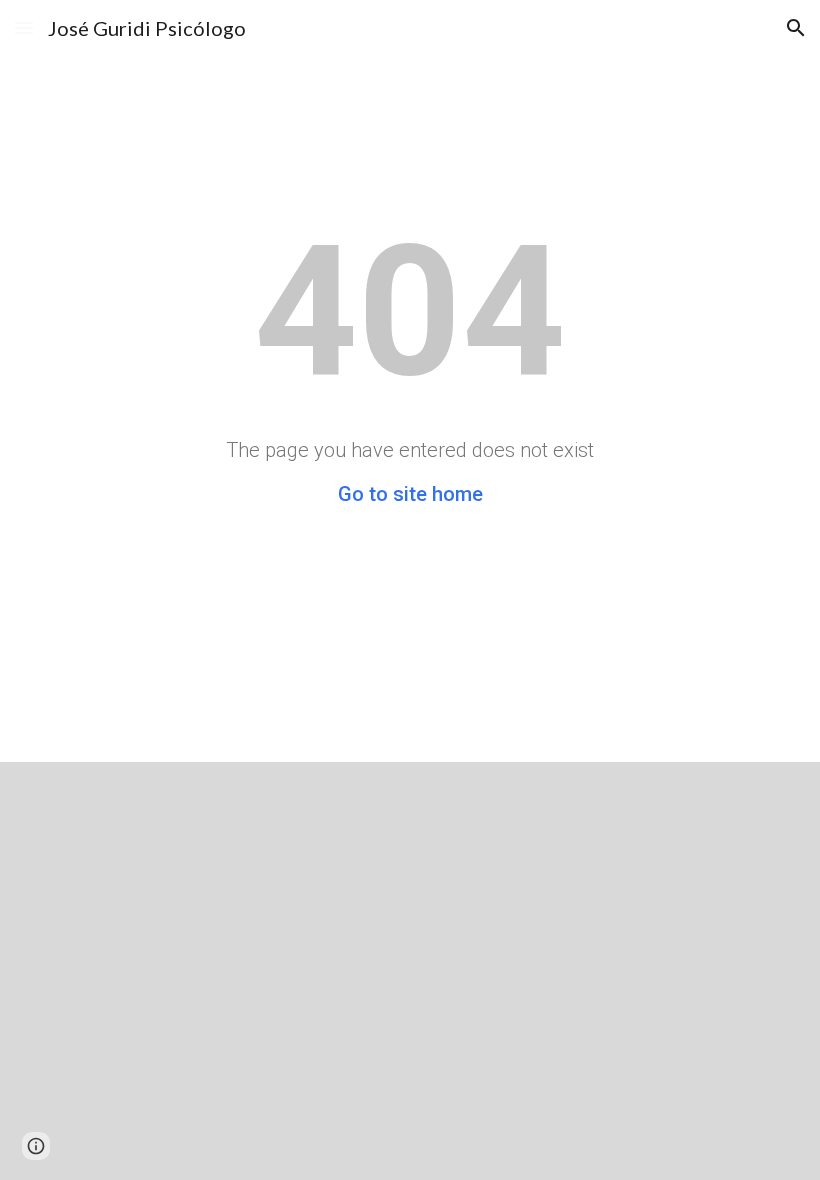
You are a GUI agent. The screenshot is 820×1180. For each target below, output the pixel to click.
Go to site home (410, 494)
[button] (24, 27)
